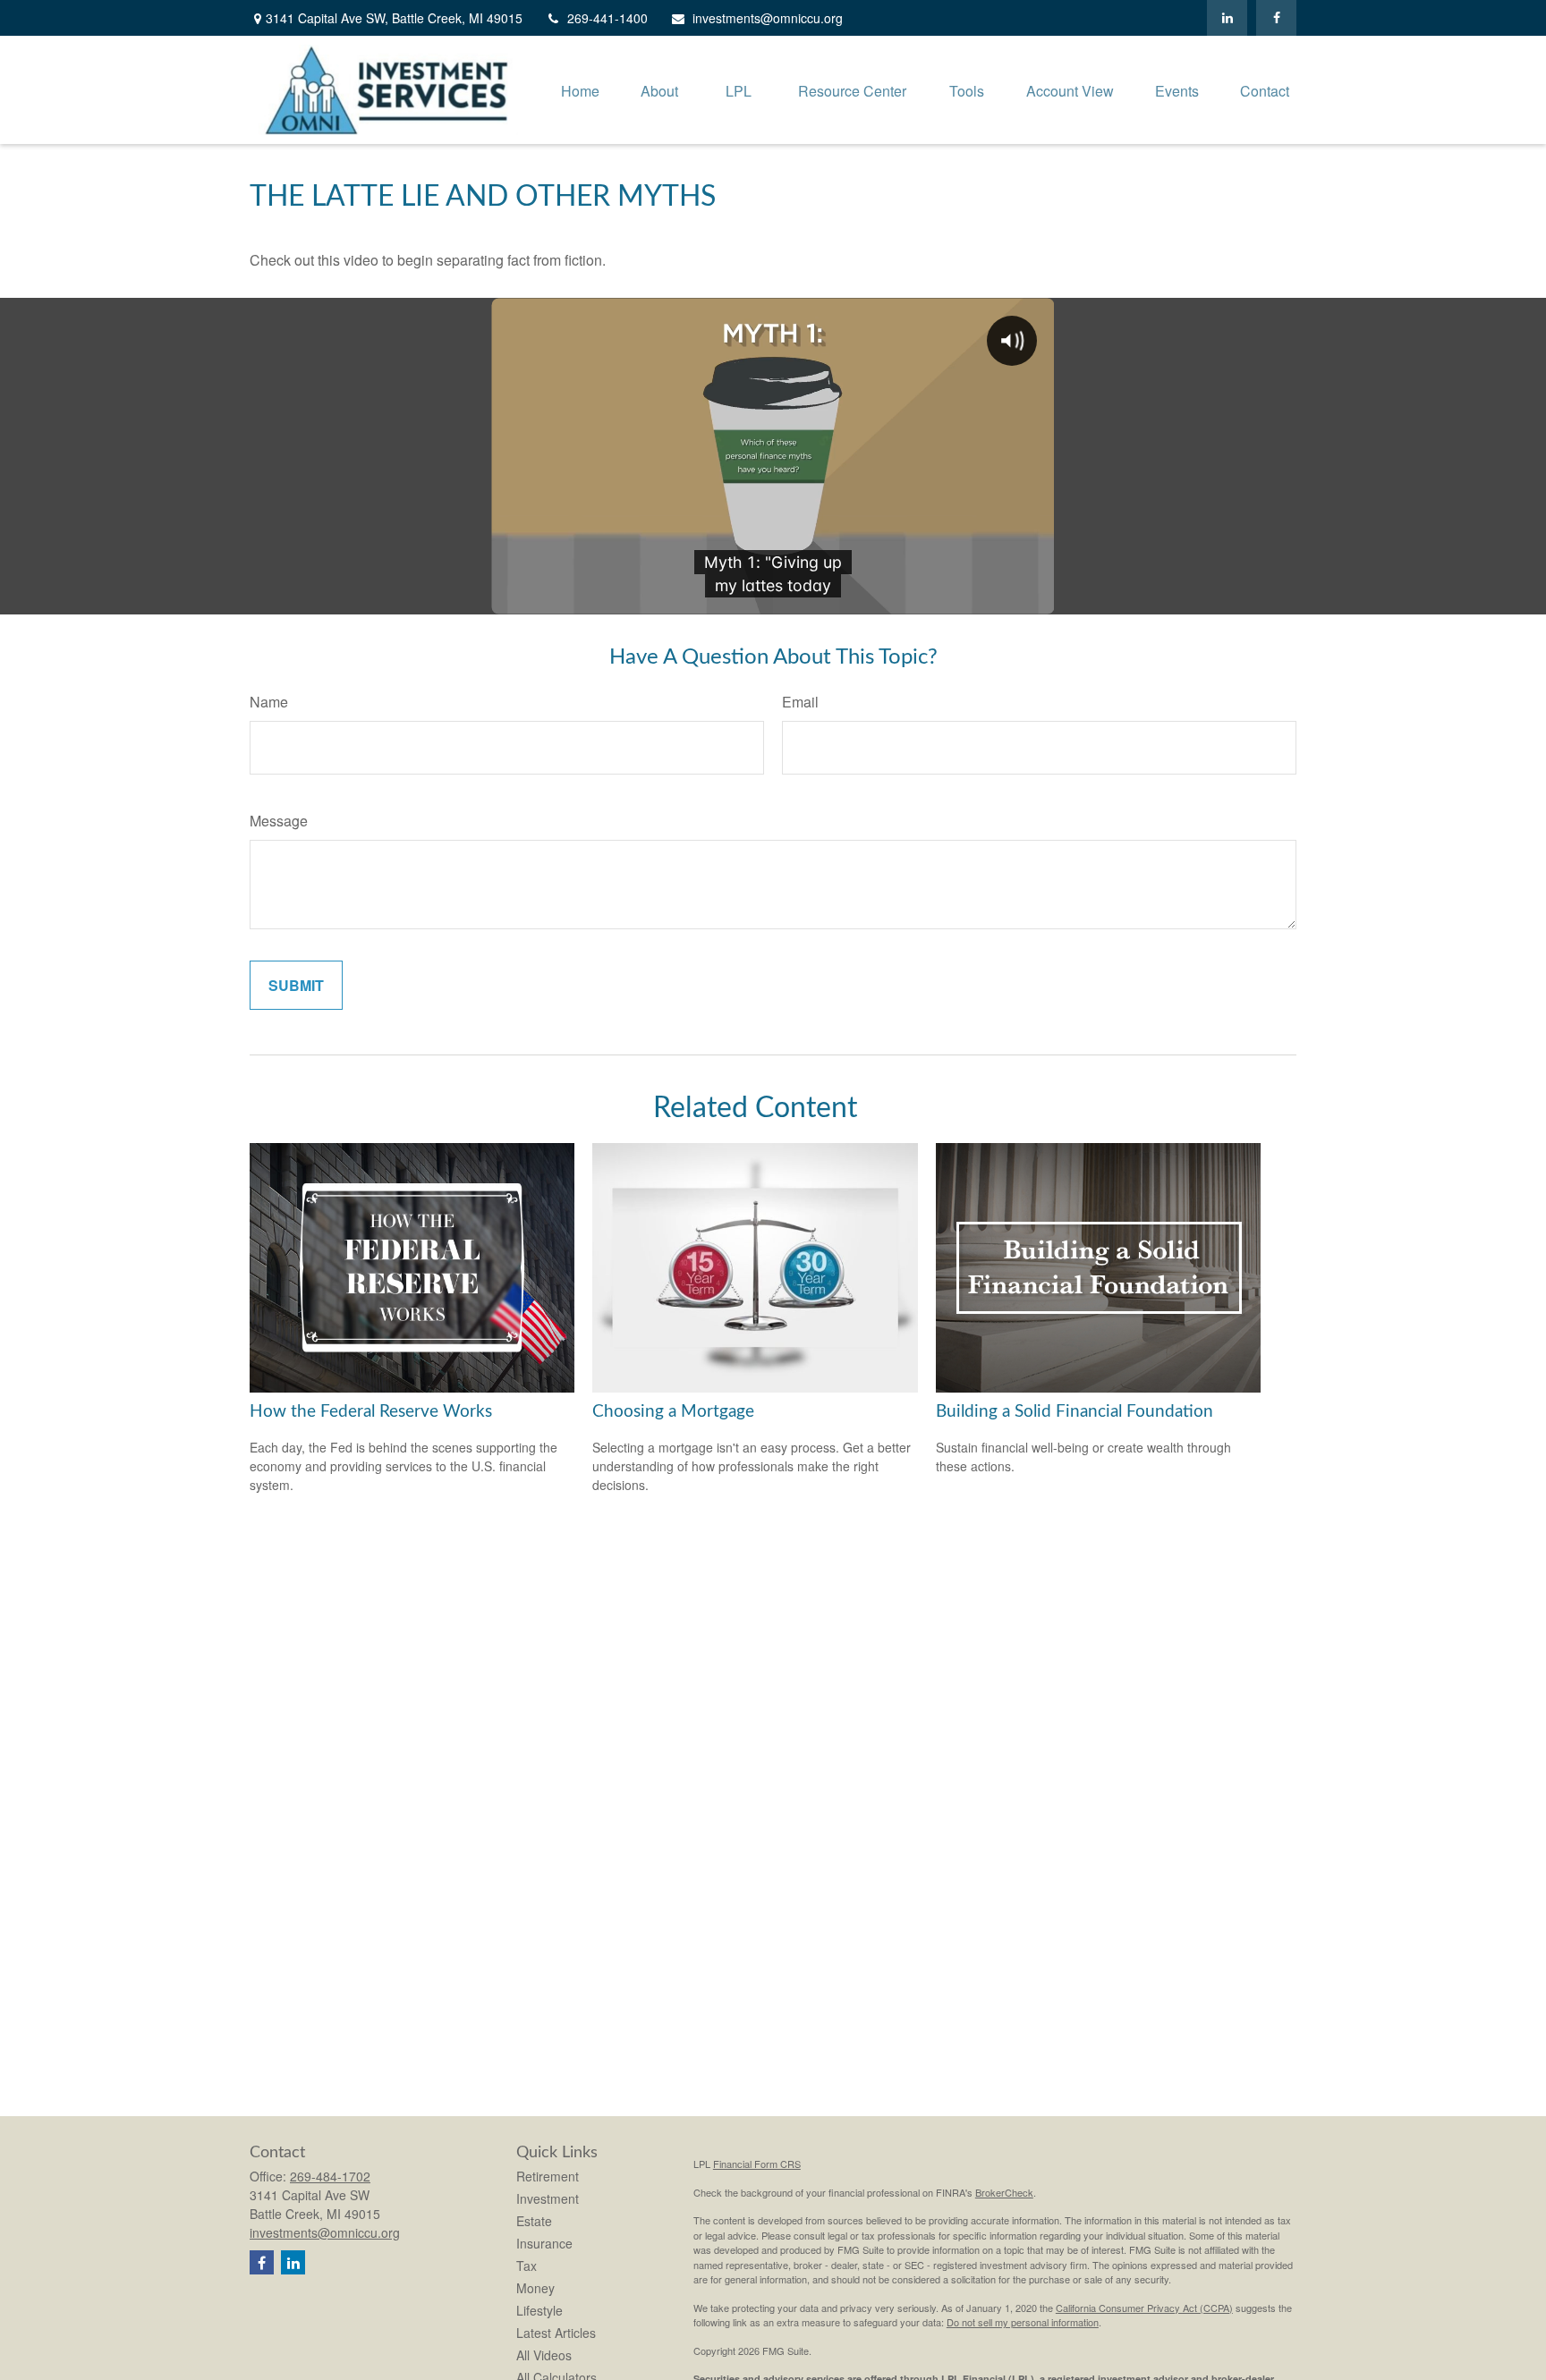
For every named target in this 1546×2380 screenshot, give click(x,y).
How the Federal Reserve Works (371, 1412)
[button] (580, 90)
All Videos (544, 2355)
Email (800, 702)
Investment (548, 2198)
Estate (534, 2221)
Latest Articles (556, 2333)
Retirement (548, 2176)
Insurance (544, 2243)
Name (269, 702)
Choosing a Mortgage (673, 1412)
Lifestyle (539, 2310)
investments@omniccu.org (768, 18)
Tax (527, 2266)
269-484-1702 (330, 2176)
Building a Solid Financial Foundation (1075, 1412)
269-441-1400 (607, 18)
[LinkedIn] (1227, 18)
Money (535, 2288)
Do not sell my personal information (1023, 2322)
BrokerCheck (1004, 2192)
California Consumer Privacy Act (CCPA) (1144, 2308)
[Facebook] (1276, 18)
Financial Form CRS (757, 2164)
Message (279, 821)
